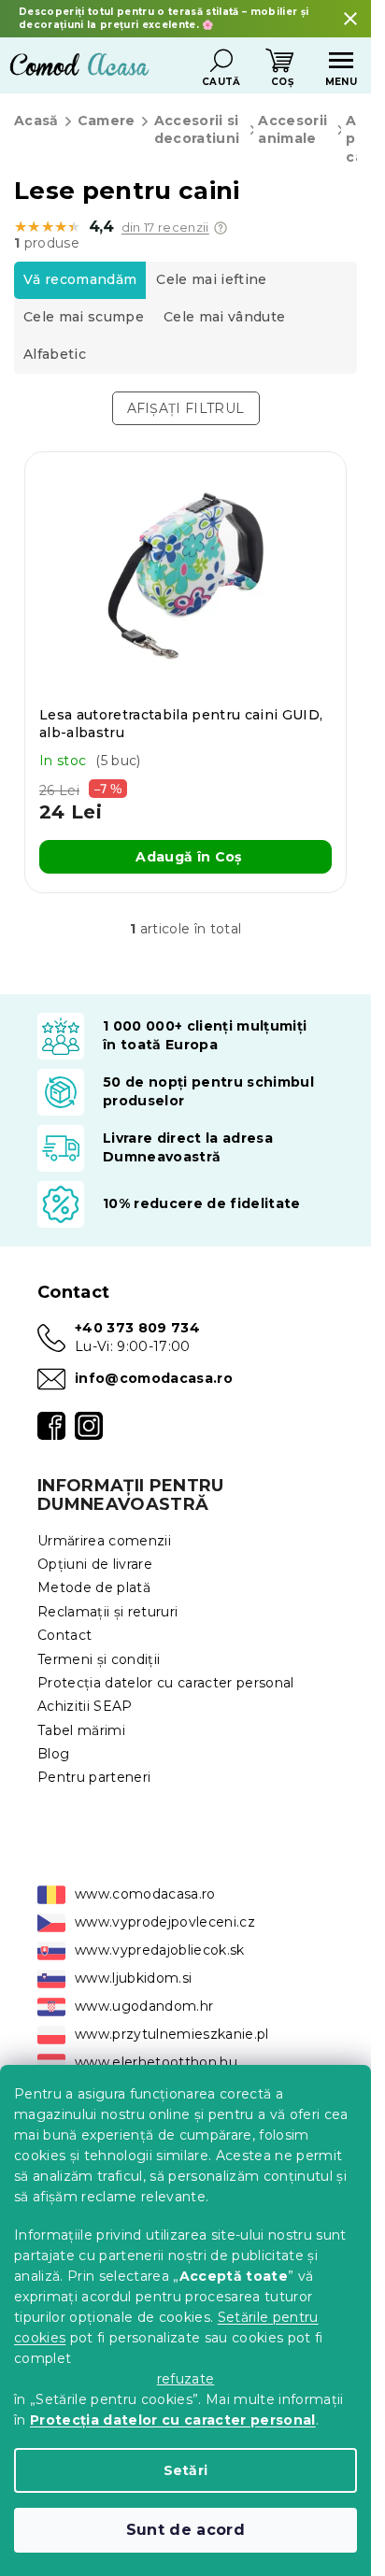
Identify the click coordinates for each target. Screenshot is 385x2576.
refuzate (186, 2379)
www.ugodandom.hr (144, 2006)
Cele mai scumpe (84, 317)
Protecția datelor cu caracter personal (173, 2420)
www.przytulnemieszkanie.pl (172, 2034)
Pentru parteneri (94, 1777)
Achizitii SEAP (85, 1706)
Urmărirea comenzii (104, 1541)
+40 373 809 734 (137, 1328)
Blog (53, 1754)
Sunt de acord (185, 2530)
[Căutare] (221, 61)
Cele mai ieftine (211, 279)
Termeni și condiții (99, 1659)
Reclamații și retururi (107, 1612)
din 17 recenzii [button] (165, 228)
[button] (221, 228)
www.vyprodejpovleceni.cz (165, 1922)
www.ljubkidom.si (133, 1978)
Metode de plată (94, 1587)
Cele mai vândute (224, 317)
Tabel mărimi (81, 1730)
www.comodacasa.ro (145, 1894)
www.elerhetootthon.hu (156, 2062)
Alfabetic (55, 354)
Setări (186, 2470)
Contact (64, 1635)
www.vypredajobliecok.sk (160, 1950)
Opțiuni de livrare (95, 1564)
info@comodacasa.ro (154, 1378)
